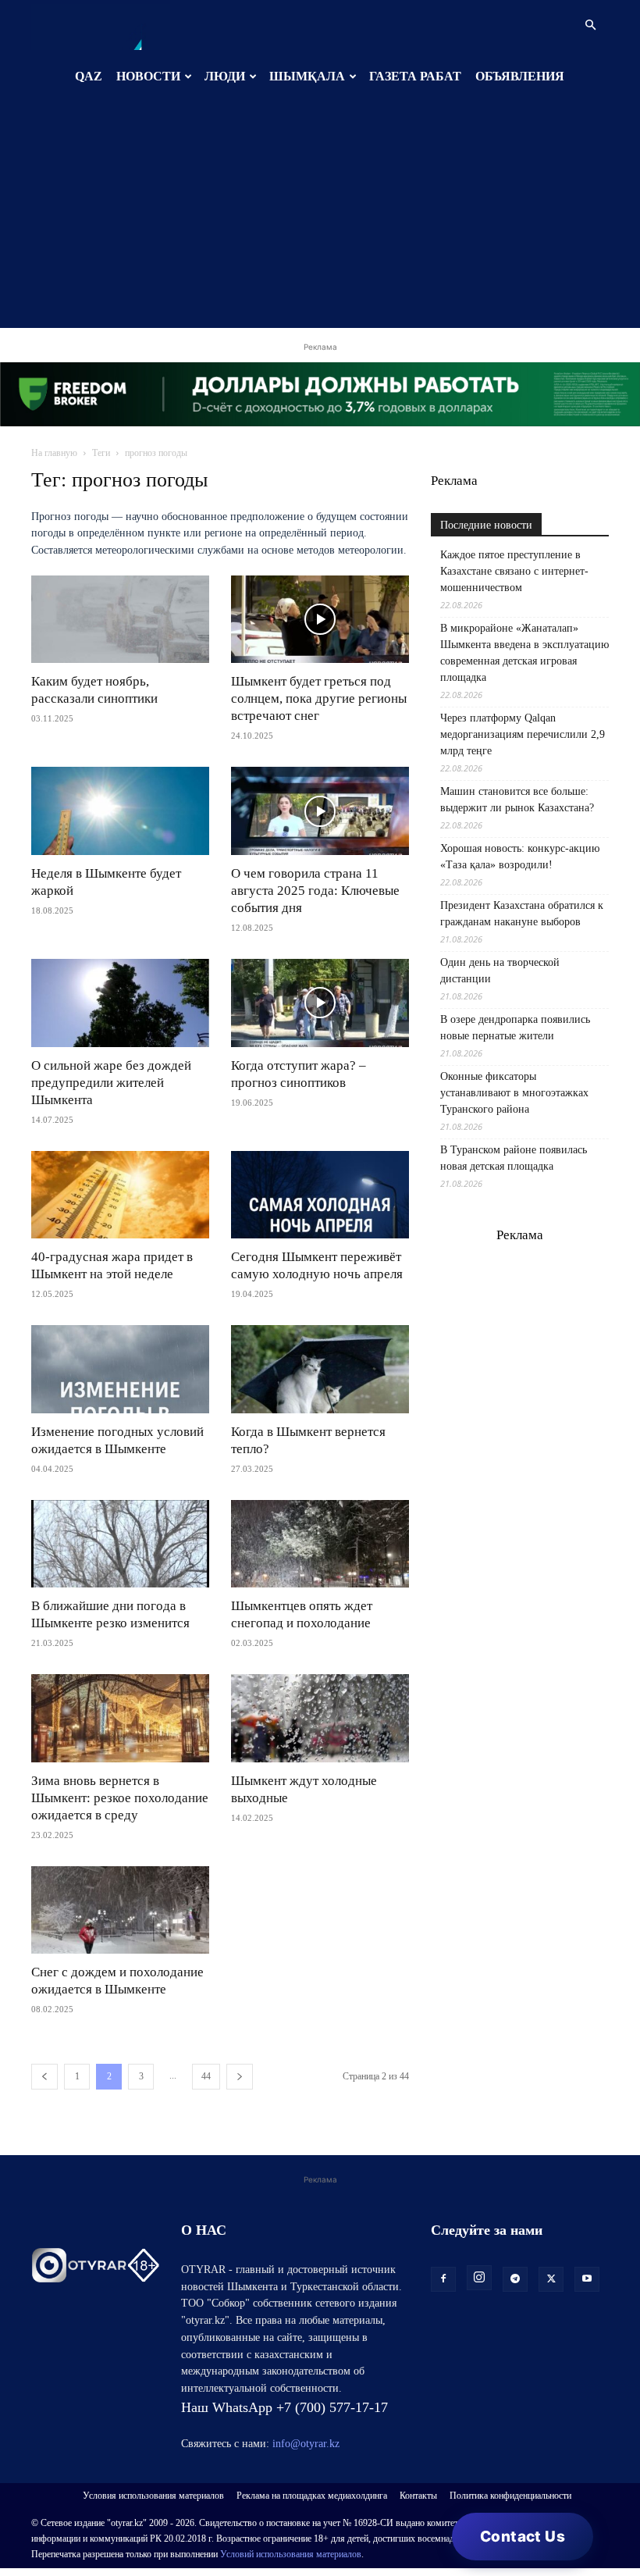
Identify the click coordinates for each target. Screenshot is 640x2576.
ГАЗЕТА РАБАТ (415, 76)
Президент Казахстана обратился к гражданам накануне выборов (522, 914)
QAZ (89, 76)
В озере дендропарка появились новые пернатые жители (515, 1028)
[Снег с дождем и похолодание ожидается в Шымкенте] (120, 1910)
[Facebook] (443, 2279)
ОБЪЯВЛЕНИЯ (520, 76)
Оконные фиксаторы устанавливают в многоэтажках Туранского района (514, 1093)
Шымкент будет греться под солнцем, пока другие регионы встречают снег (319, 698)
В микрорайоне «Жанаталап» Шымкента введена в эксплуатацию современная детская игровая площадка (524, 653)
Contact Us (523, 2537)
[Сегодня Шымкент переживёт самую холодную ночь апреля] (320, 1195)
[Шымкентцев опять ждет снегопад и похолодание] (320, 1544)
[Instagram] (479, 2278)
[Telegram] (515, 2279)
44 (206, 2076)
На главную (54, 453)
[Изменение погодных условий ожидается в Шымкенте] (120, 1369)
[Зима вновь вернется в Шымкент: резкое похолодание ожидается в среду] (120, 1718)
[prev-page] (44, 2077)
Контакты (418, 2496)
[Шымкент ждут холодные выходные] (320, 1718)
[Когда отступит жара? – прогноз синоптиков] (320, 1003)
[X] (551, 2279)
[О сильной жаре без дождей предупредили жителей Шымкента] (120, 1003)
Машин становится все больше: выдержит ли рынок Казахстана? (517, 800)
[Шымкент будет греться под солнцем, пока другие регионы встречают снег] (320, 620)
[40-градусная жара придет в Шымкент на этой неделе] (120, 1195)
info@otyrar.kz (306, 2444)
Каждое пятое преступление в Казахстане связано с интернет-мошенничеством (514, 571)
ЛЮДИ (225, 76)
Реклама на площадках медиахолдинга (312, 2496)
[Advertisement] (320, 219)
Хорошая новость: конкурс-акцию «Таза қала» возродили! (520, 857)
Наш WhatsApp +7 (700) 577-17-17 (284, 2407)
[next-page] (240, 2077)
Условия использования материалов (153, 2496)
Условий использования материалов (291, 2554)
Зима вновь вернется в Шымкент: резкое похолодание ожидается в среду (120, 1798)
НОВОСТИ (148, 76)
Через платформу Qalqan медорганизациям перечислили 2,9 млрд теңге (523, 734)
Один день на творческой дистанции (500, 971)
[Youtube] (587, 2279)
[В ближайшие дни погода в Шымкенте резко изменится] (120, 1544)
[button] (590, 25)
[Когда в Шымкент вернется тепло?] (320, 1369)
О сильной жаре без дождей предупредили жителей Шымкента (111, 1083)
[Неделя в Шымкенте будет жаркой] (120, 811)
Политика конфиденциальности (510, 2496)
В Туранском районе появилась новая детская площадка (514, 1158)
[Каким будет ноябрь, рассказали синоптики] (120, 620)
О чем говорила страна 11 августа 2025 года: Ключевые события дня (315, 891)
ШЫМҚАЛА (307, 76)
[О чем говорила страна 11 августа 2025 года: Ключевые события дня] (320, 811)
